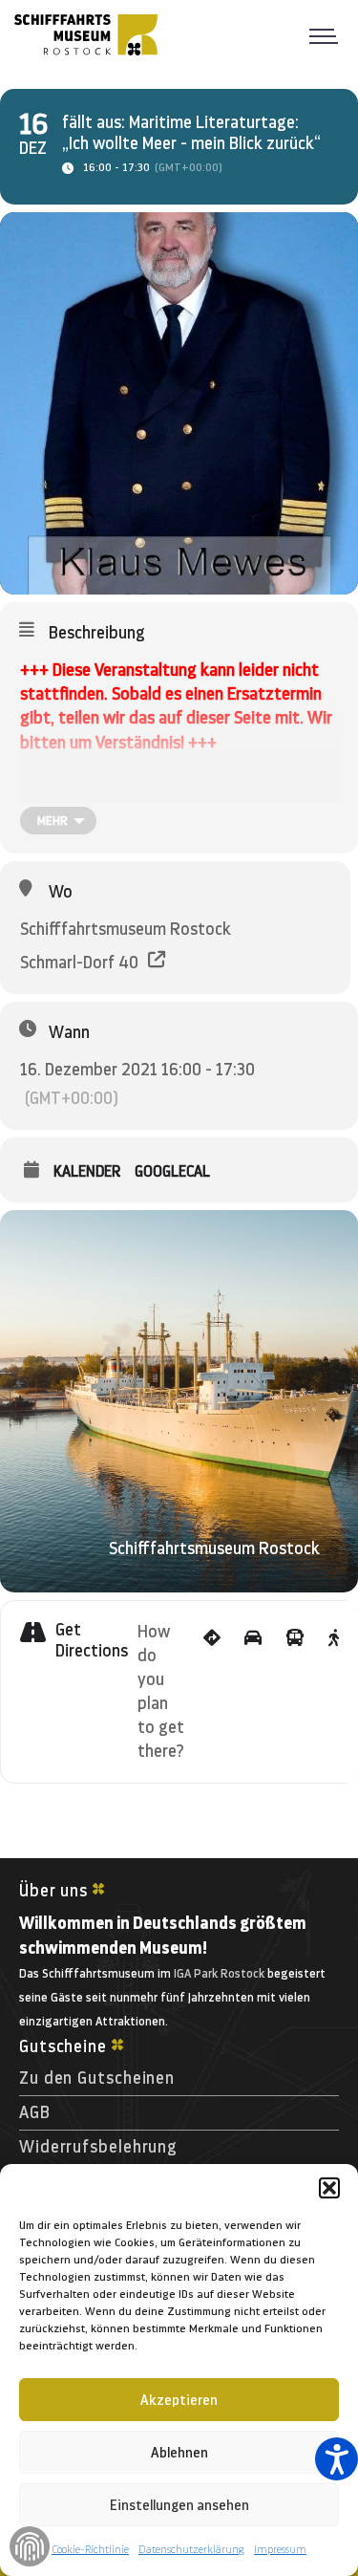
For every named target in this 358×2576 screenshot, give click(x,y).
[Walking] (334, 1692)
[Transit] (295, 1692)
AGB (35, 2112)
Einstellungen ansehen (179, 2505)
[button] (329, 2188)
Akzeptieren (179, 2400)
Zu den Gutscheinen (97, 2078)
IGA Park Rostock (219, 1973)
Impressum (280, 2549)
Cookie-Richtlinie (90, 2549)
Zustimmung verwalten (30, 2546)
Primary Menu (329, 34)
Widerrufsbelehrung (98, 2147)
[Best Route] (212, 1692)
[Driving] (253, 1692)
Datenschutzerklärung (191, 2549)
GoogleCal (172, 1171)
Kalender (87, 1171)
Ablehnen (179, 2453)
